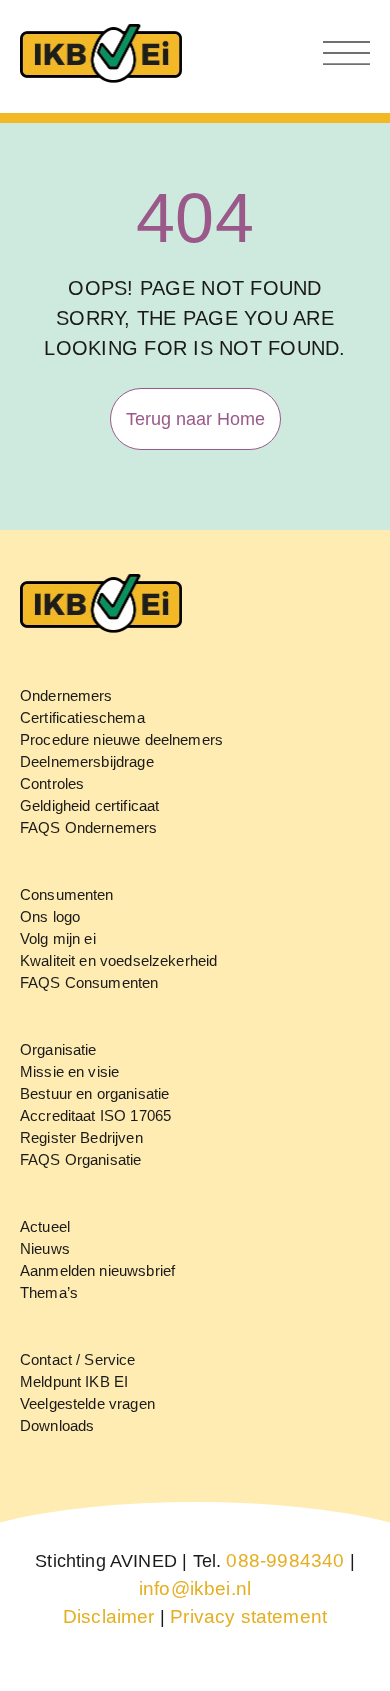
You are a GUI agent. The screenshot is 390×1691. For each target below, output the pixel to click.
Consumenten (67, 894)
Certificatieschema (82, 717)
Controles (52, 783)
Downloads (57, 1425)
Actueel (45, 1226)
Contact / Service (78, 1359)
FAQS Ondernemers (88, 827)
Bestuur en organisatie (94, 1093)
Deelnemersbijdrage (87, 761)
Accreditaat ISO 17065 (95, 1115)
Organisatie (58, 1049)
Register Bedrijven (81, 1137)
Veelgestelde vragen (87, 1403)
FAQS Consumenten (89, 982)
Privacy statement (248, 1616)
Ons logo (50, 916)
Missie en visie (69, 1071)
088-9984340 (285, 1560)
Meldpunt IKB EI (74, 1381)
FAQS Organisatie (80, 1159)
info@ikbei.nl (195, 1588)
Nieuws (45, 1248)
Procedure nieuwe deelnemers (121, 739)
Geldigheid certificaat (89, 805)
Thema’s (49, 1292)
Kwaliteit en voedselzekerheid (118, 960)
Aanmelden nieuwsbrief (97, 1270)
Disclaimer (109, 1616)
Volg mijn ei (58, 938)
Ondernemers (66, 695)
